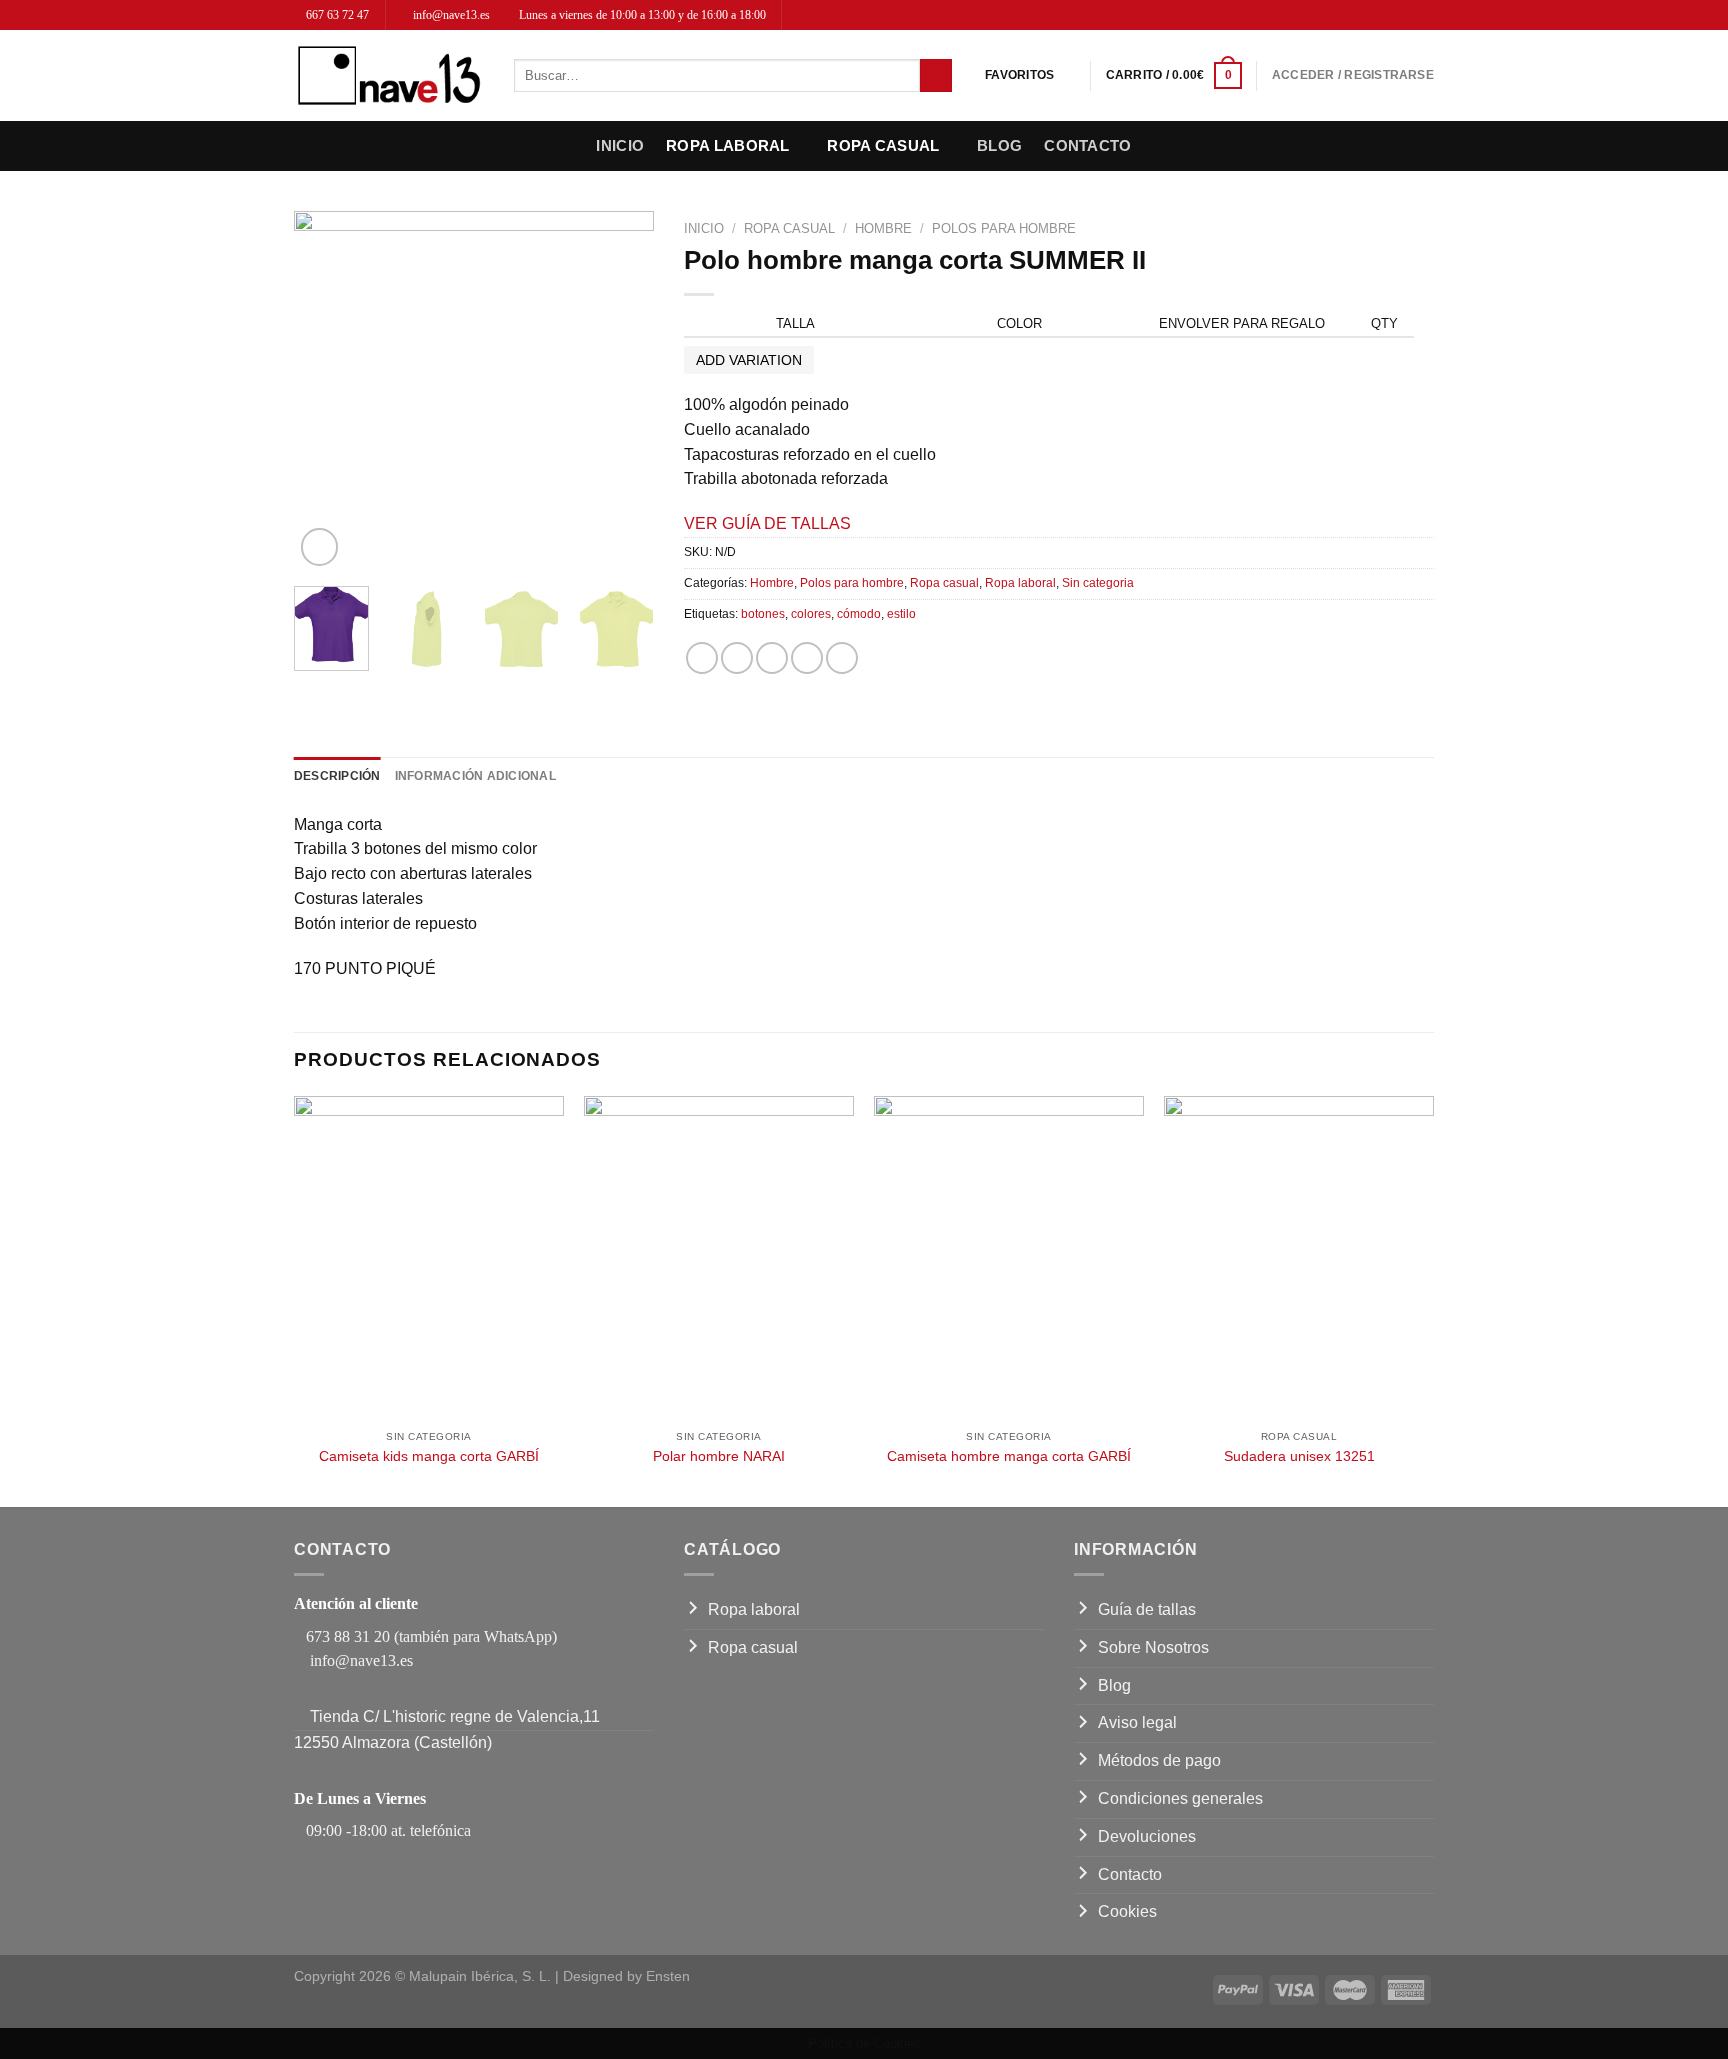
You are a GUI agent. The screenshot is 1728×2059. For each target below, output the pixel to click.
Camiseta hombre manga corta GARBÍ (1009, 1456)
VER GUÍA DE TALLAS (767, 523)
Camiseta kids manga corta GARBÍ (429, 1456)
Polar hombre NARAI (719, 1456)
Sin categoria (1098, 583)
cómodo (859, 614)
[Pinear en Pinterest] (807, 658)
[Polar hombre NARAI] (719, 1258)
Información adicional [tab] (475, 776)
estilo (901, 614)
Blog (999, 145)
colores (811, 614)
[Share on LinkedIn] (842, 658)
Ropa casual (883, 145)
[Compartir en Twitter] (737, 658)
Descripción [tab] (337, 776)
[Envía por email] (772, 658)
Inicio (620, 145)
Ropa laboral (728, 145)
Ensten (668, 1976)
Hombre (883, 228)
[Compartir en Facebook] (702, 658)
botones (763, 614)
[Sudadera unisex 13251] (1299, 1258)
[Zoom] (320, 547)
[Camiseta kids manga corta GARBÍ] (429, 1258)
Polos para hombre (1004, 228)
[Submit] (936, 75)
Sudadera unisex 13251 (1299, 1456)
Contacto (1087, 145)
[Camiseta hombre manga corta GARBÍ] (1009, 1258)
